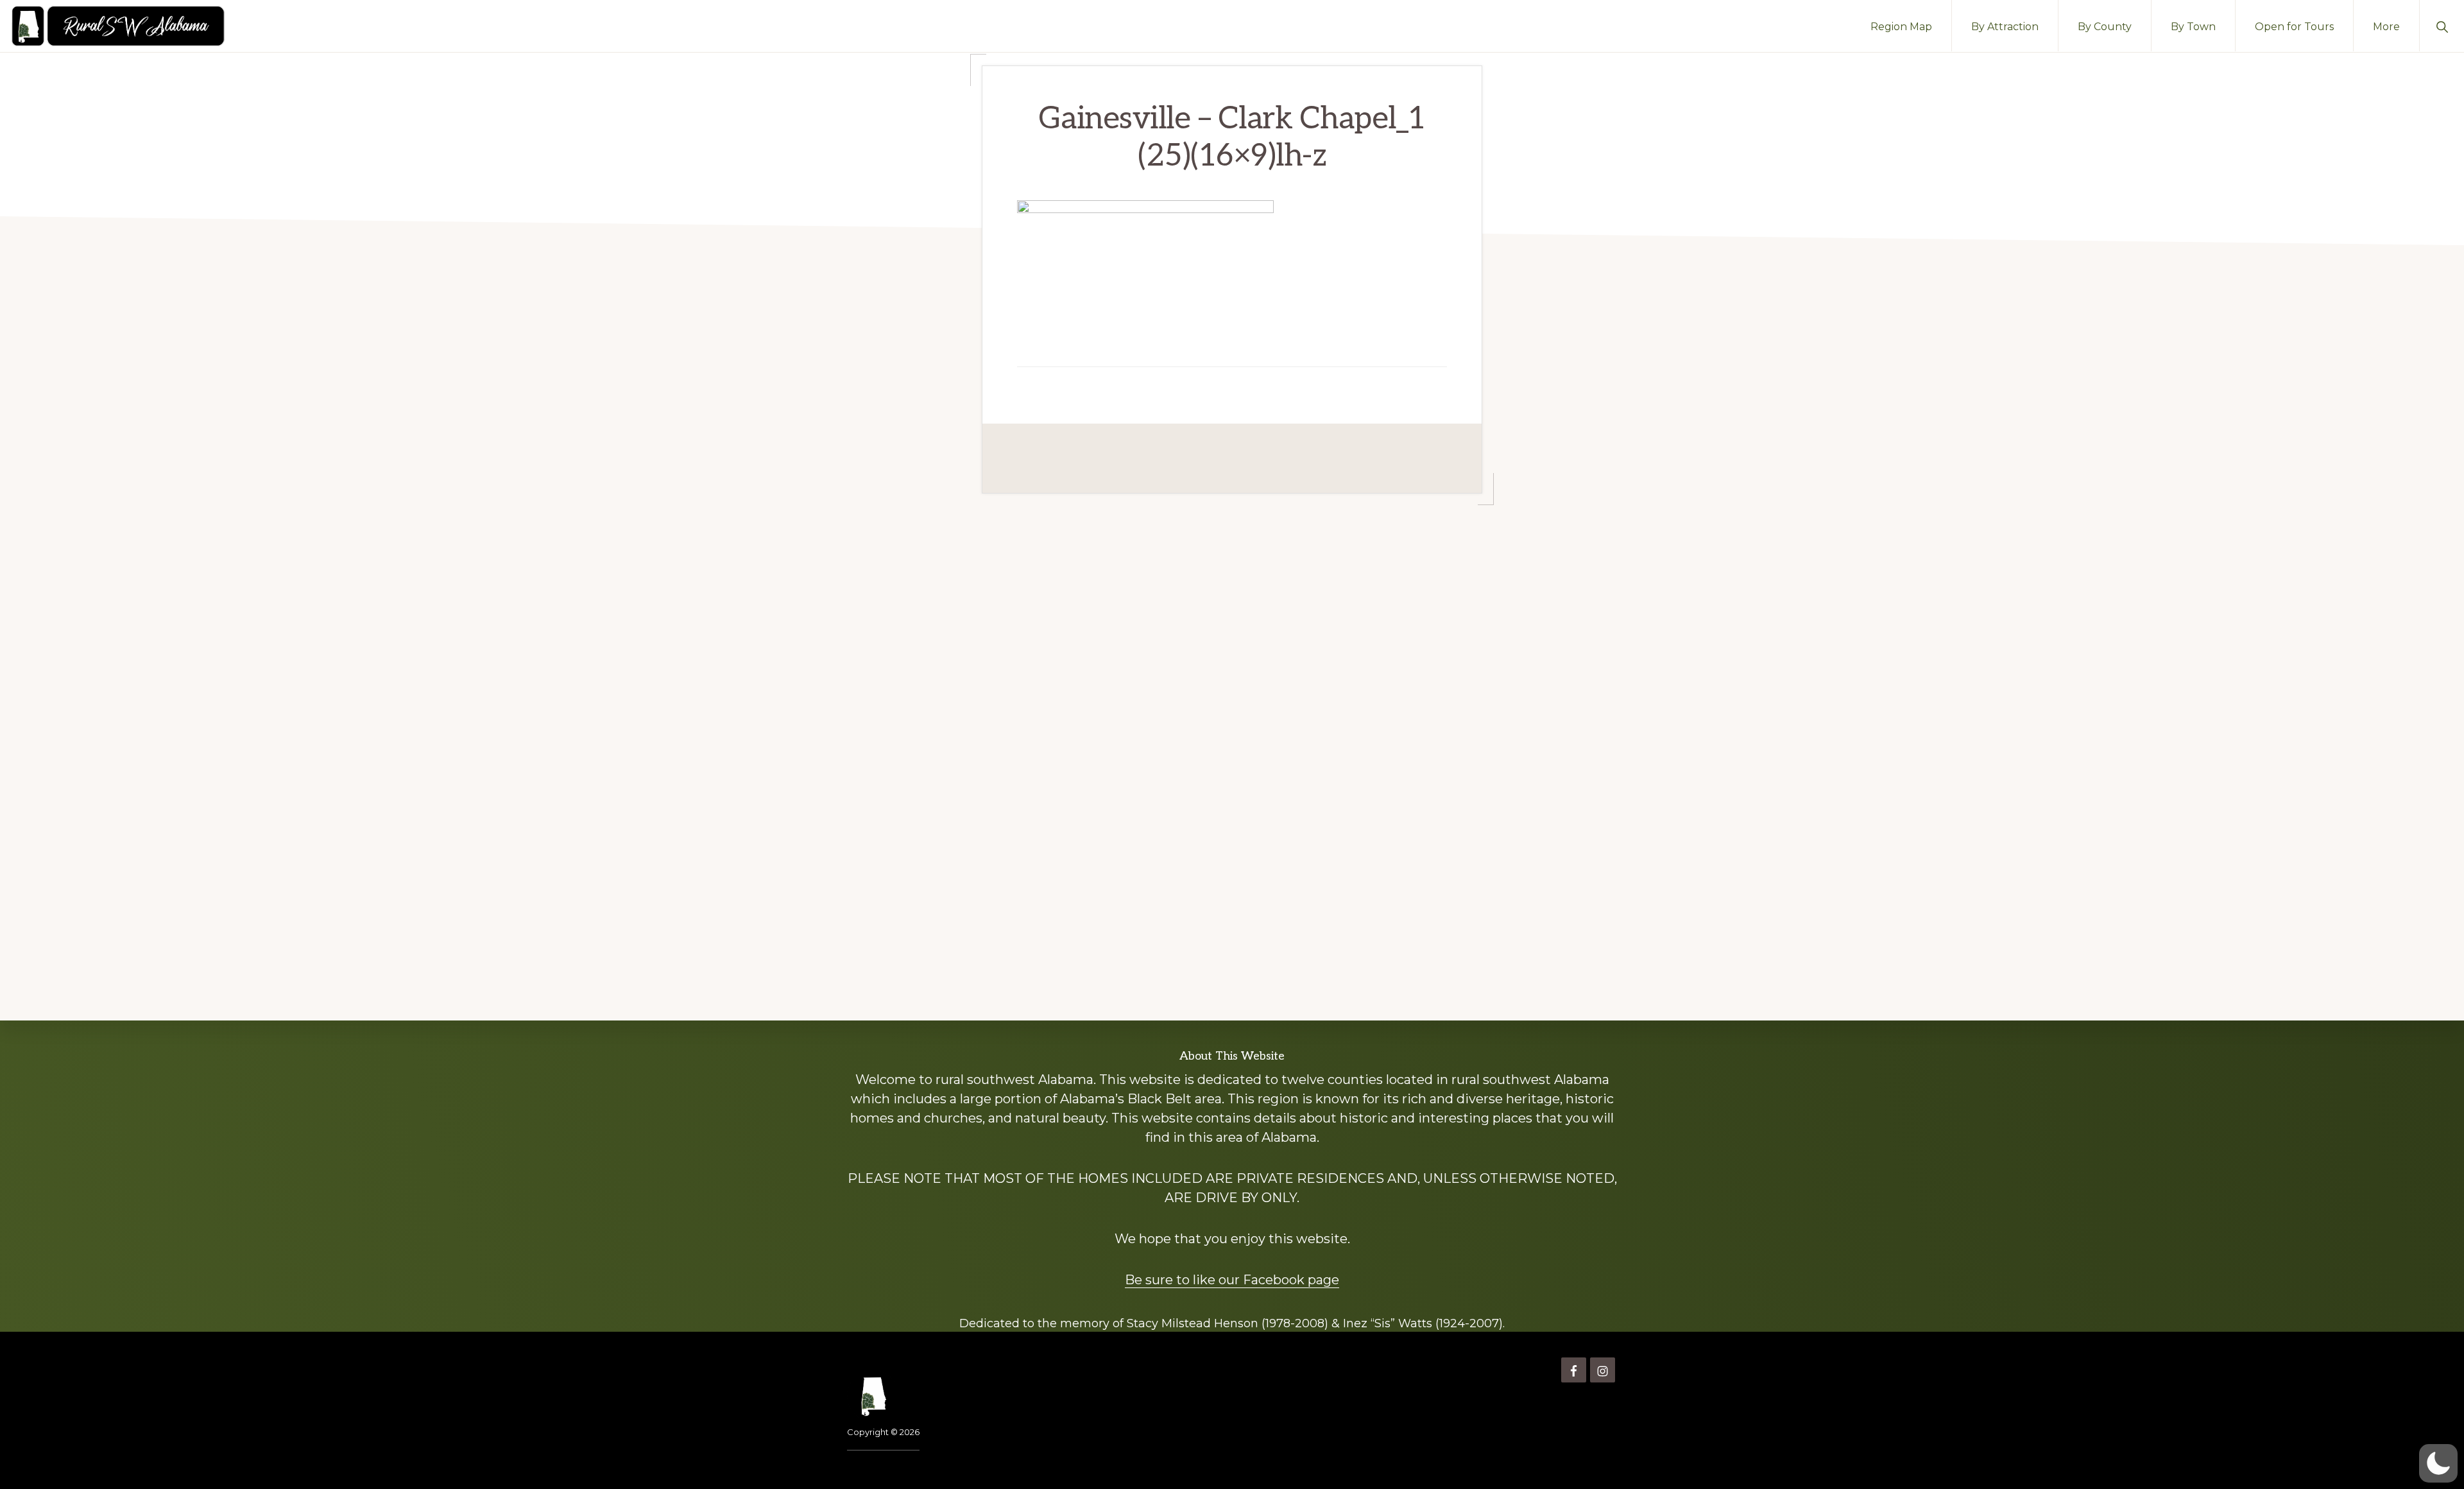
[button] (2442, 26)
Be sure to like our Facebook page (1232, 1280)
